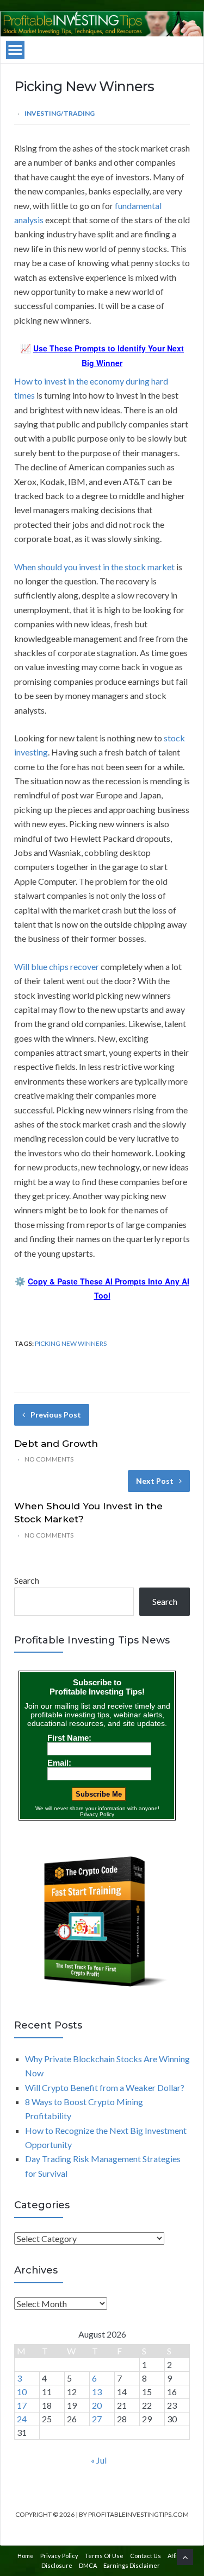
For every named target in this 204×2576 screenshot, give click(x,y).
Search (27, 1580)
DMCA (88, 2565)
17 (22, 2405)
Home (26, 2556)
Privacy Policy (59, 2556)
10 (22, 2392)
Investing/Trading (60, 113)
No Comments (49, 1459)
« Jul (99, 2460)
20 (97, 2405)
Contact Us (146, 2556)
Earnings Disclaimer (132, 2565)
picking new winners (71, 1343)
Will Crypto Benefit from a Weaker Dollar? (105, 2087)
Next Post (155, 1481)
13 (97, 2392)
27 (97, 2419)
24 (22, 2419)
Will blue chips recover (57, 966)
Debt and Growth (56, 1444)
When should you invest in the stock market (94, 567)
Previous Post (56, 1415)
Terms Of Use (104, 2556)
